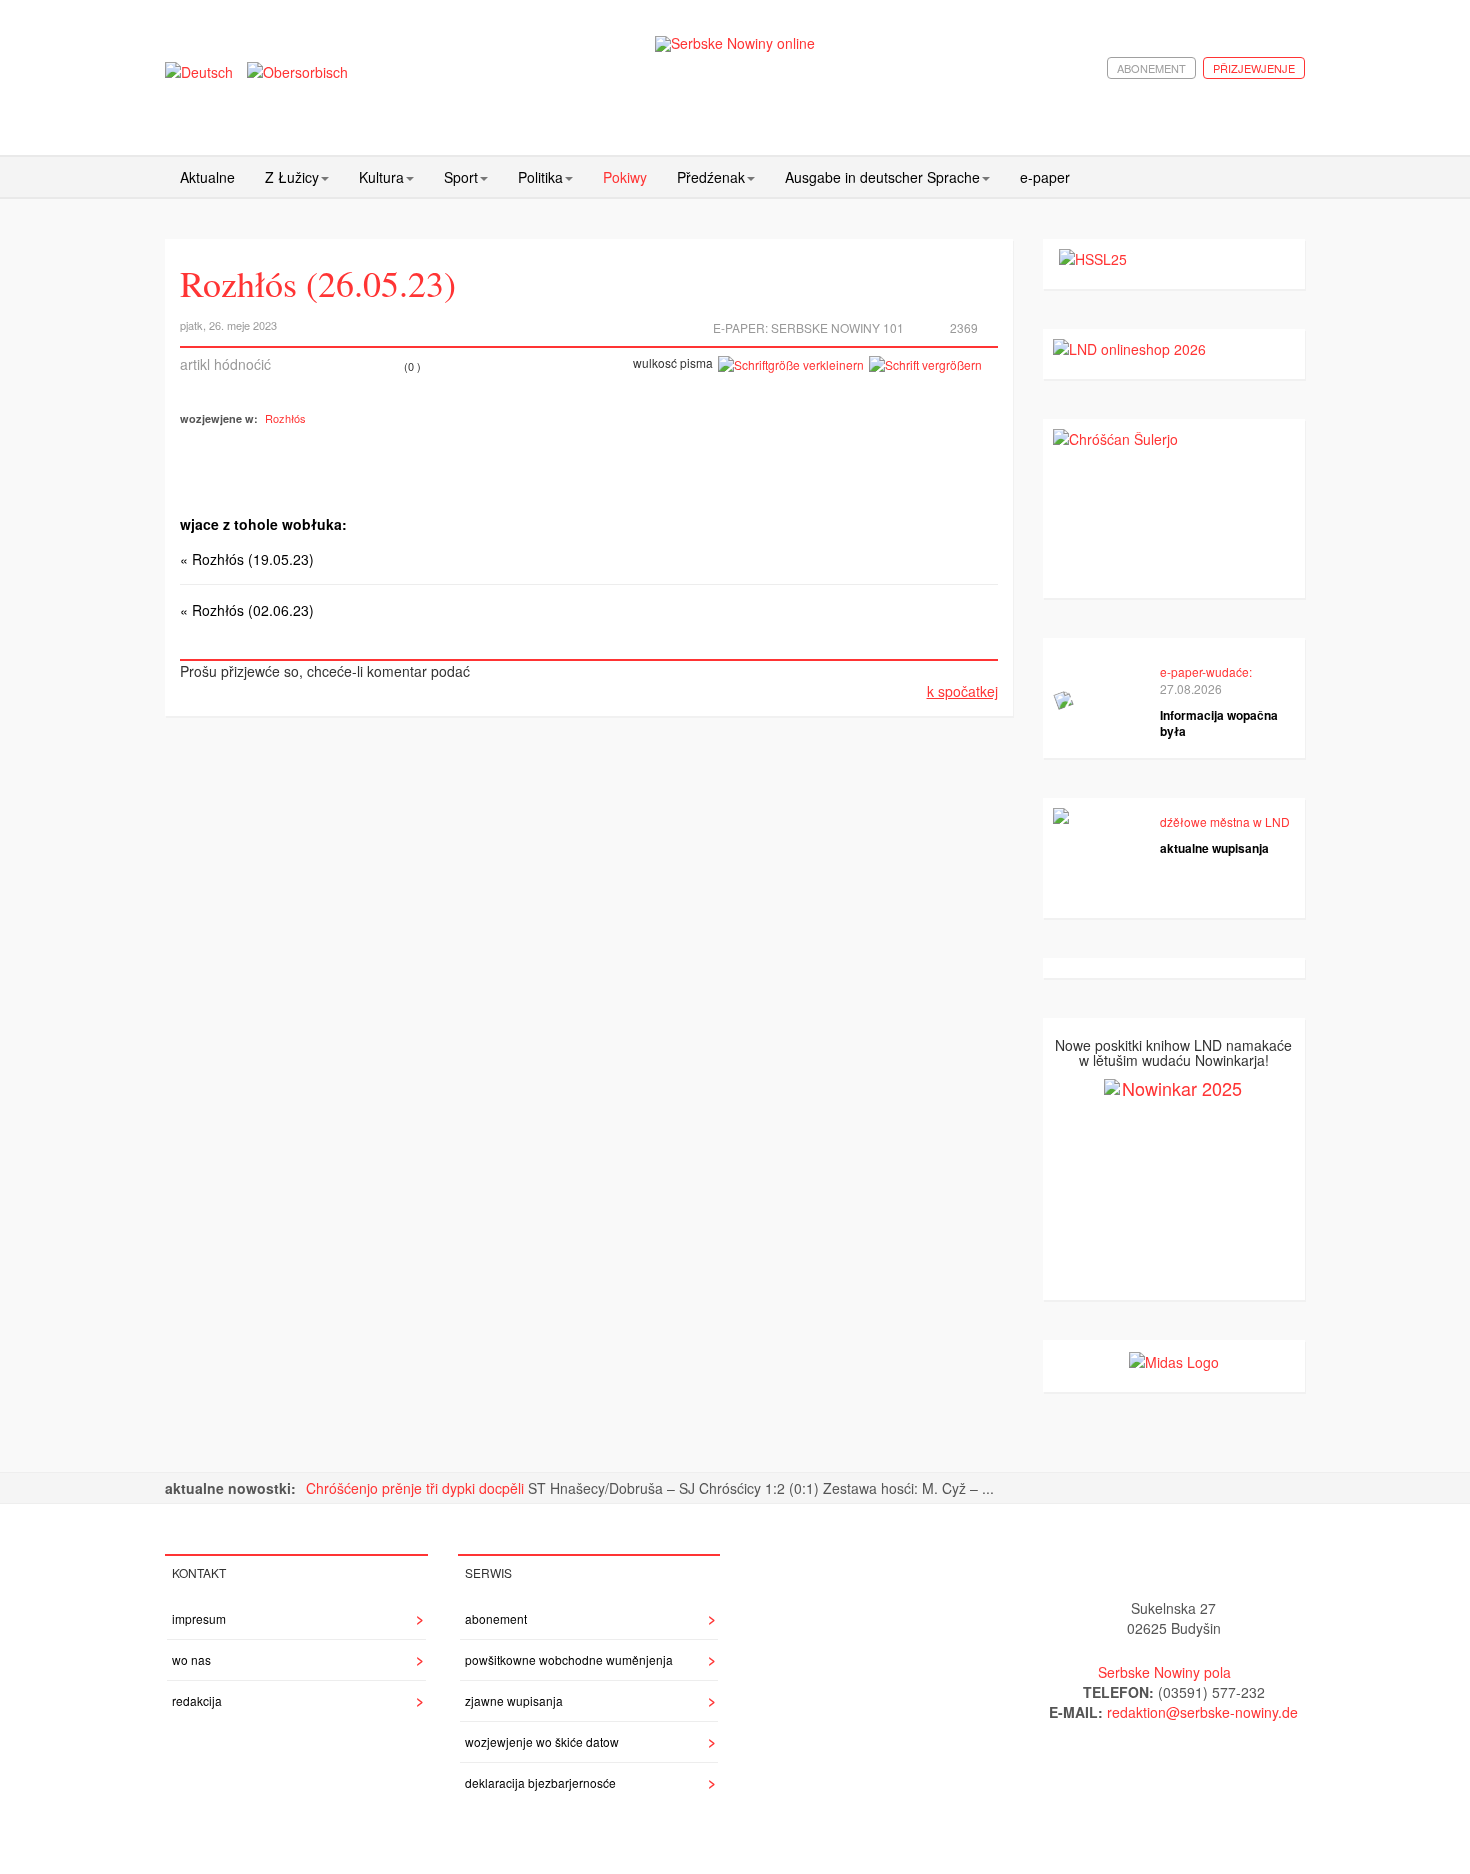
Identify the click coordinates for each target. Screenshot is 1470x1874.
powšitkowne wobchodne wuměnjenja (569, 1659)
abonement (1151, 68)
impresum (199, 1618)
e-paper (1045, 177)
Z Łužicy (292, 177)
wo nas (191, 1659)
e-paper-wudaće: (1206, 671)
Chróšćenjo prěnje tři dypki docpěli (417, 1488)
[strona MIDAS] (1174, 1360)
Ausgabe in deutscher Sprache (882, 177)
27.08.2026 (1191, 688)
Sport (461, 177)
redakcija (197, 1700)
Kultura (381, 177)
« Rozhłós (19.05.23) (247, 559)
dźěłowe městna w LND (1225, 821)
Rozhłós (285, 418)
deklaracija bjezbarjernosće (540, 1782)
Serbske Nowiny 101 (837, 327)
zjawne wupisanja (514, 1700)
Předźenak (711, 177)
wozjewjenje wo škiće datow (542, 1741)
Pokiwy (625, 177)
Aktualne (207, 177)
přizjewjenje (1254, 68)
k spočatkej (962, 691)
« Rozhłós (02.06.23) (247, 610)
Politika (540, 177)
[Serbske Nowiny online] (735, 43)
